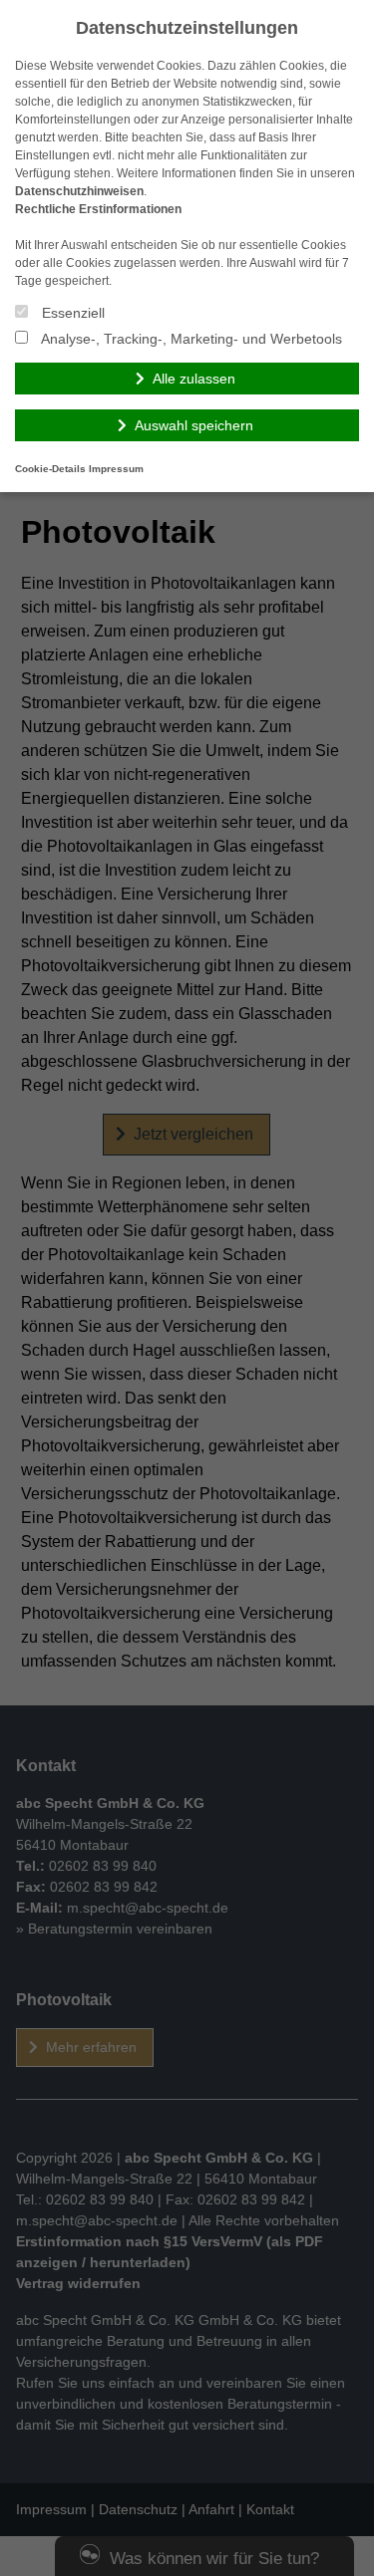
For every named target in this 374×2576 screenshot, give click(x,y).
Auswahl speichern (194, 425)
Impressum (116, 469)
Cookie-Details (50, 469)
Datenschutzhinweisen (79, 191)
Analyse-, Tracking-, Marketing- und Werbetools (190, 339)
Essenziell (71, 313)
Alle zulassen (194, 379)
